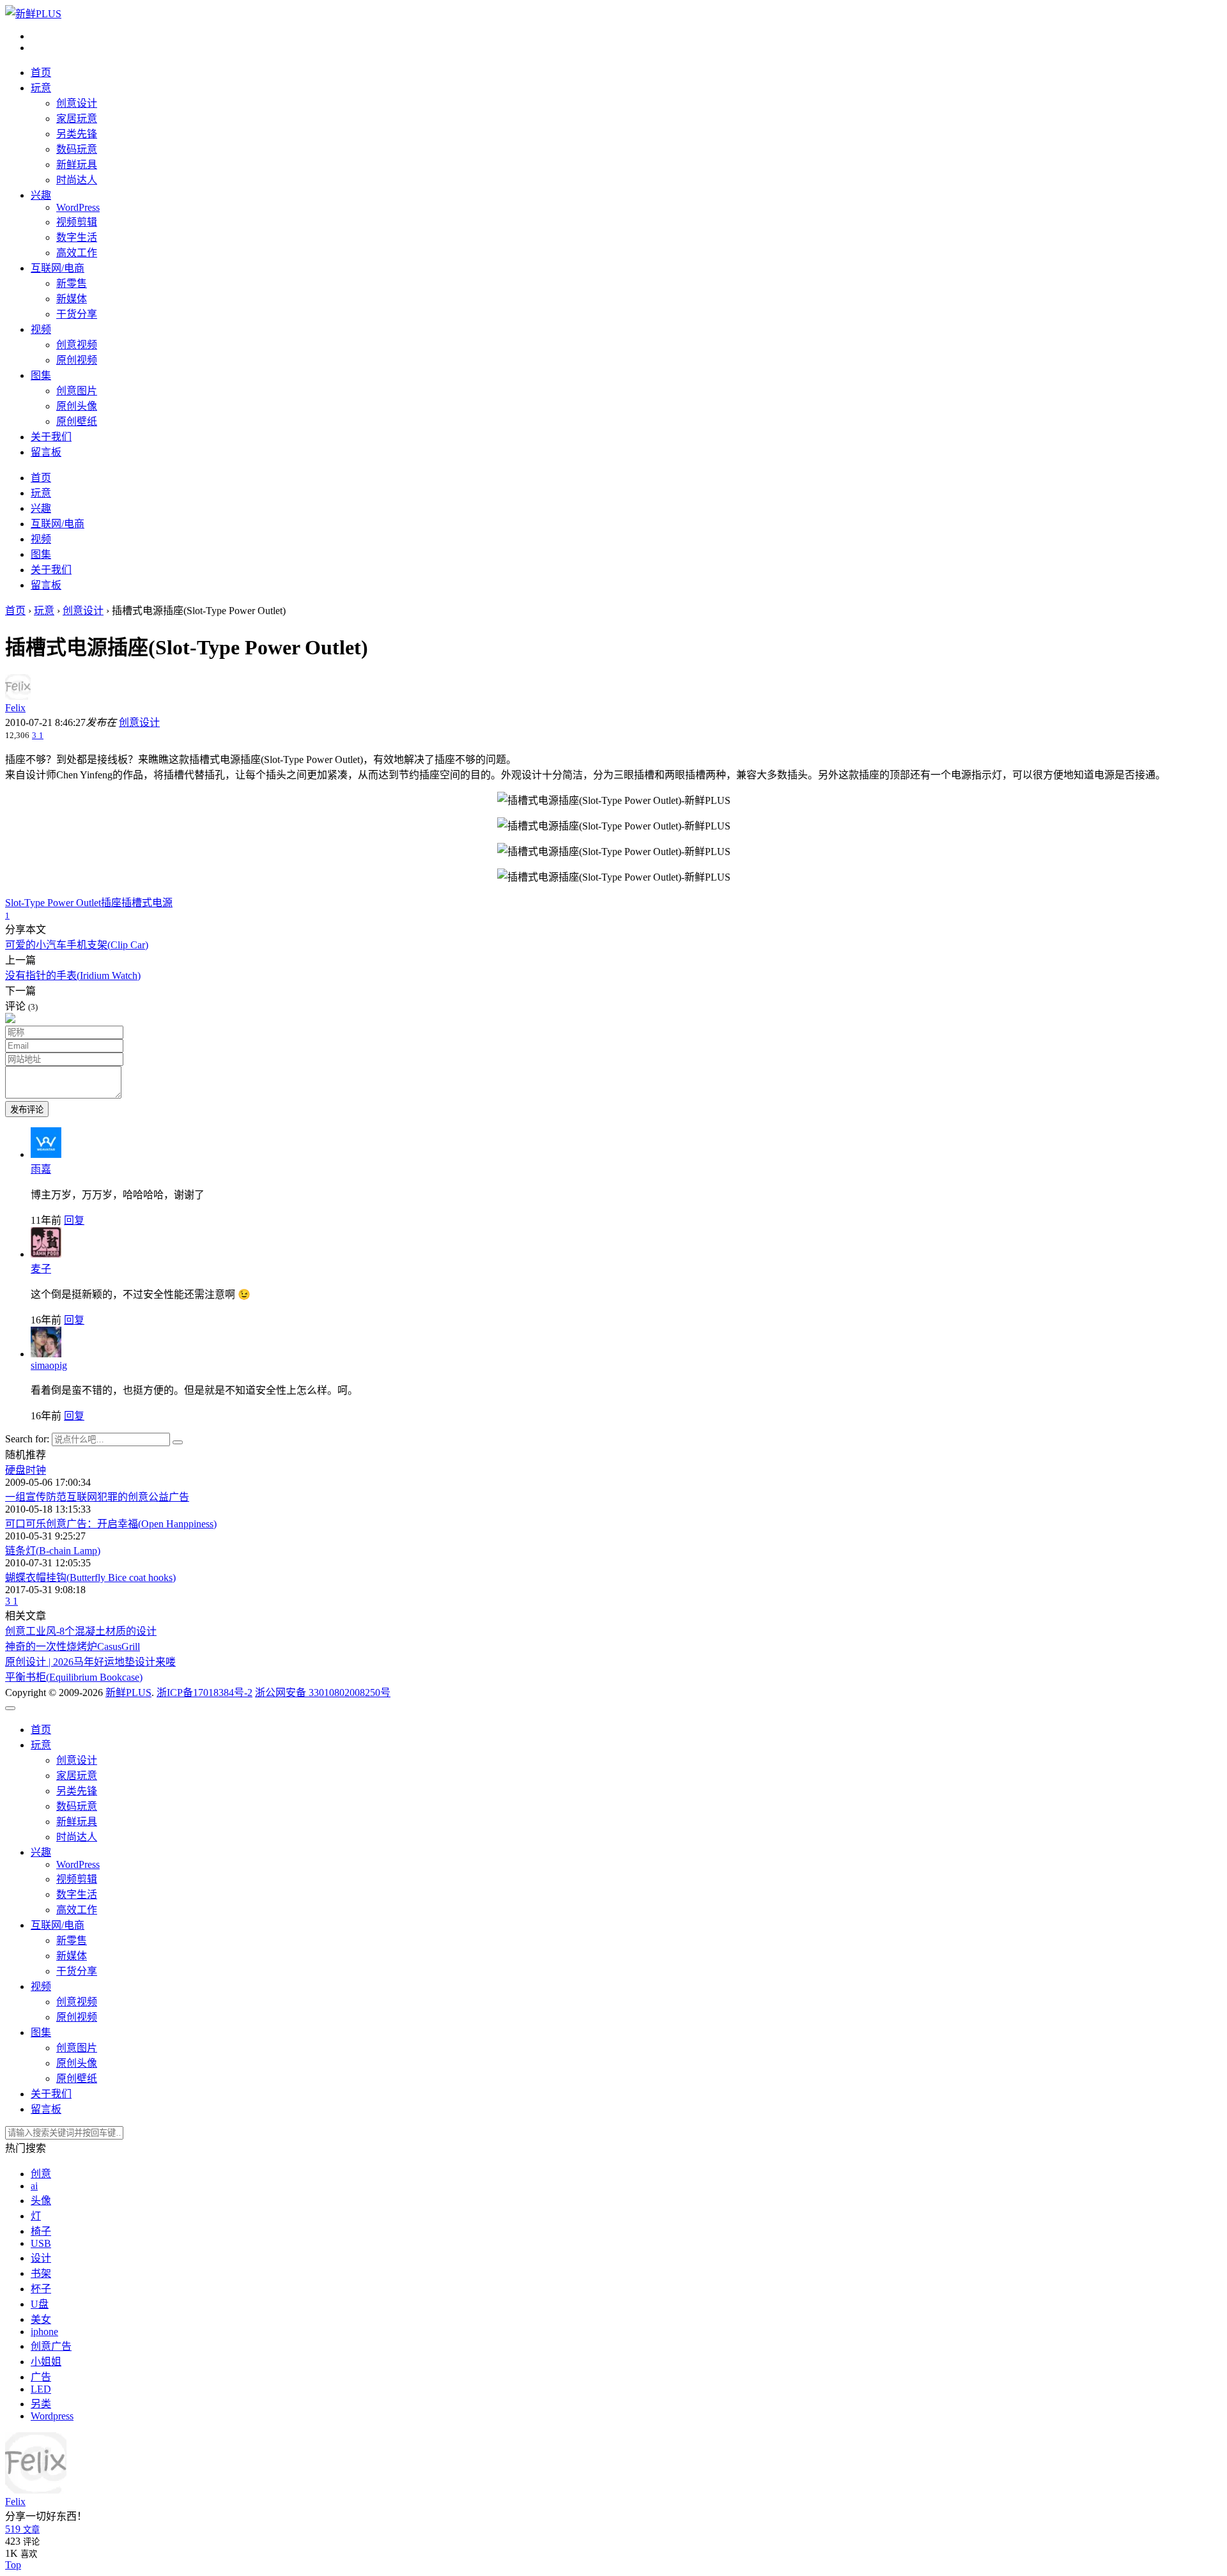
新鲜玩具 (77, 165)
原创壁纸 (77, 421)
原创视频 (77, 360)
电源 (162, 903)
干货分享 (77, 314)
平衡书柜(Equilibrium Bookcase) (74, 1677)
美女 (41, 2319)
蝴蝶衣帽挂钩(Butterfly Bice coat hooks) (90, 1577)
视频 (41, 329)
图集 (41, 375)
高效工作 (77, 253)
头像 (41, 2201)
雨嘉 (41, 1169)
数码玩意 (77, 149)
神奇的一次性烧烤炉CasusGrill (73, 1647)
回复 (74, 1220)
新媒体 (72, 299)
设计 (41, 2258)
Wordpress (52, 2416)
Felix (15, 708)
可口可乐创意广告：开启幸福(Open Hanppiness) (111, 1524)
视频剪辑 (77, 222)
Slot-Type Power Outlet (53, 903)
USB (41, 2243)
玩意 (41, 88)
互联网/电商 (58, 268)
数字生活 (77, 237)
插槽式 (137, 903)
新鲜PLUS (128, 1693)
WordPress (78, 207)
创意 (41, 2174)
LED (41, 2389)
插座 (111, 903)
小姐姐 (46, 2362)
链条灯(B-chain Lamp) (53, 1551)
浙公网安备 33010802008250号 (323, 1693)
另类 (41, 2404)
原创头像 (77, 406)
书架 (41, 2273)
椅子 (41, 2231)
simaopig (49, 1365)
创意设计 (77, 103)
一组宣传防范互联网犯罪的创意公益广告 (97, 1497)
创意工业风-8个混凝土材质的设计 (81, 1631)
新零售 (72, 283)
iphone (44, 2332)
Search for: (27, 1439)
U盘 (40, 2304)
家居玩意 (77, 119)
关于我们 (51, 437)
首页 (41, 73)
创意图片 (77, 391)
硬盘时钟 (26, 1470)
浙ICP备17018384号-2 (204, 1693)
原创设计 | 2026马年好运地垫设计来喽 (90, 1662)
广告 (41, 2377)
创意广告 (51, 2346)
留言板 (46, 452)
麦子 (41, 1269)
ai (34, 2186)
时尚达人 (77, 180)
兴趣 (41, 195)
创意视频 (77, 345)
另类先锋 (77, 134)
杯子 (41, 2289)
